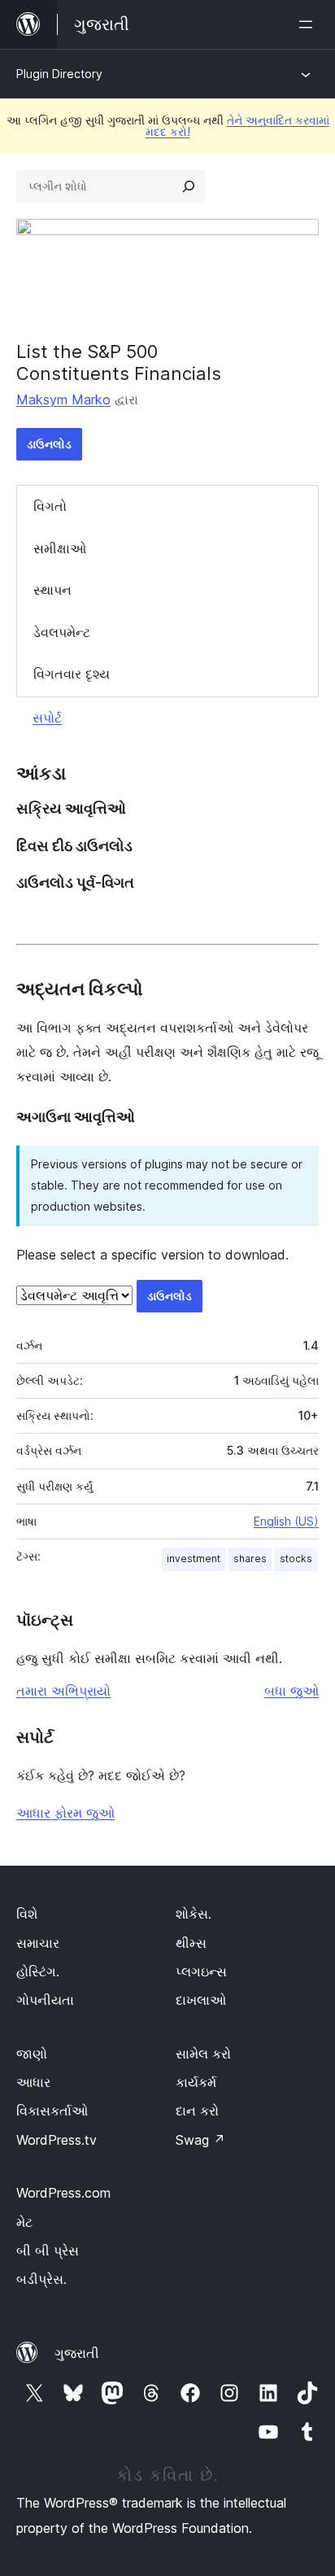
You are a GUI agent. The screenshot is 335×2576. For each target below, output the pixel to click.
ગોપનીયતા (45, 2000)
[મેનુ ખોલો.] (309, 24)
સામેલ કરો (203, 2054)
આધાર (33, 2082)
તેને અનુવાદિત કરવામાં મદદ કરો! (237, 126)
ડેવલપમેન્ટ (62, 632)
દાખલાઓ (201, 2000)
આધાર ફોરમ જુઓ (65, 1813)
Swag (200, 2140)
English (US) (286, 1521)
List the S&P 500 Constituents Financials (119, 362)
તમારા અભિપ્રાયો (63, 1691)
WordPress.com (63, 2193)
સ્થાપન (52, 590)
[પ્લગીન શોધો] (189, 186)
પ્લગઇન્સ (201, 1971)
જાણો (32, 2054)
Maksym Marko (63, 399)
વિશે (27, 1914)
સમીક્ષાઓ (60, 548)
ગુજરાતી (77, 2353)
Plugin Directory (59, 74)
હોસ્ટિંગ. (38, 1971)
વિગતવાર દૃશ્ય (72, 674)
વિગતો (50, 506)
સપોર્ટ (47, 718)
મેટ (24, 2222)
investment (194, 1559)
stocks (296, 1559)
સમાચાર (38, 1943)
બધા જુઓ (291, 1691)
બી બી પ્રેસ (48, 2251)
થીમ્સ (191, 1943)
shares (250, 1559)
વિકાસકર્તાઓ (52, 2111)
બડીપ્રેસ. (41, 2279)
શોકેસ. (194, 1914)
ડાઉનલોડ (49, 444)
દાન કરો (197, 2111)
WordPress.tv (57, 2140)
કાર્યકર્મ (196, 2082)
